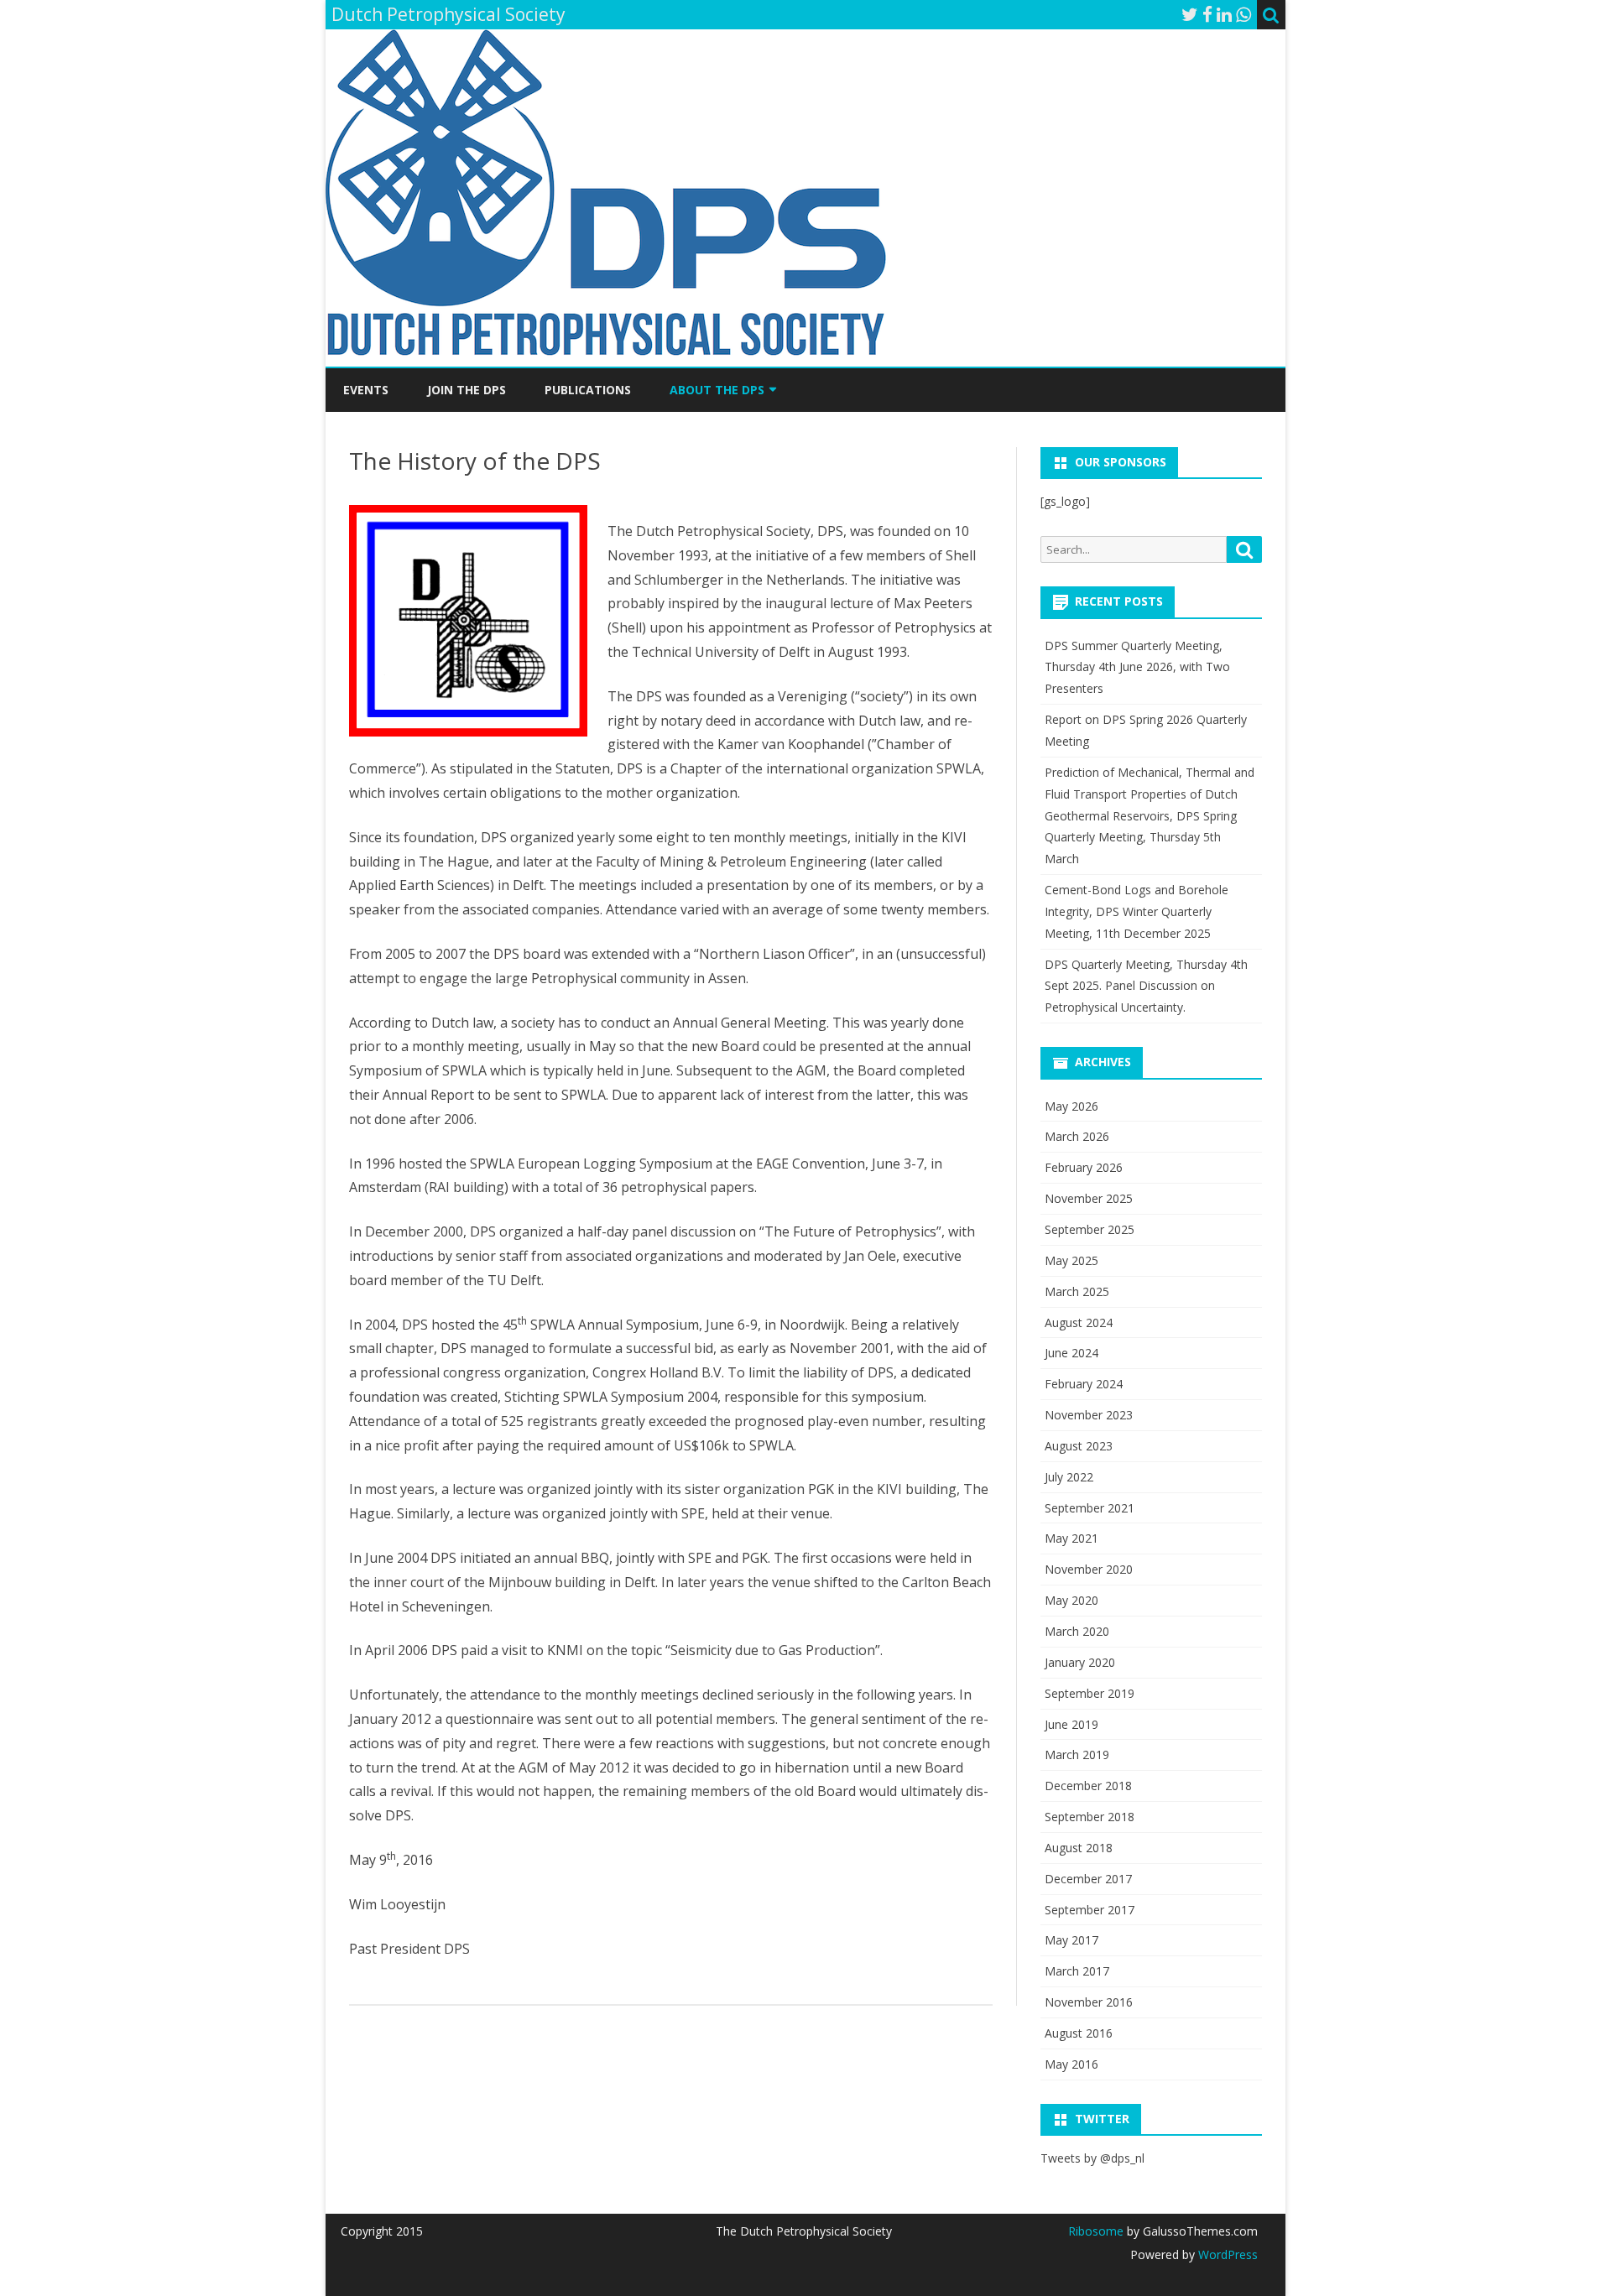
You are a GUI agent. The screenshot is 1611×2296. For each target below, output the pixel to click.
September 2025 (1090, 1229)
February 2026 (1084, 1167)
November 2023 (1089, 1415)
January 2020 (1080, 1662)
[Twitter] (1190, 14)
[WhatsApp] (1243, 14)
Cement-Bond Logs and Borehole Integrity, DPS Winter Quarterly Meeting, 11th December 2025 (1137, 911)
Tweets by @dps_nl (1092, 2158)
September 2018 (1090, 1817)
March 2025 (1077, 1291)
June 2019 (1071, 1724)
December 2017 (1088, 1879)
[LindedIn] (1224, 14)
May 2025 (1071, 1260)
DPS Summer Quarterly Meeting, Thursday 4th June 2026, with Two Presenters (1137, 667)
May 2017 (1071, 1940)
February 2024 (1084, 1384)
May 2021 (1071, 1538)
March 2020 (1077, 1631)
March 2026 (1077, 1136)
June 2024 (1071, 1353)
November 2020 (1089, 1569)
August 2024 (1079, 1322)
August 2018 (1079, 1848)
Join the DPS (467, 390)
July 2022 (1069, 1477)
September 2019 (1090, 1693)
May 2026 (1071, 1106)
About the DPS (717, 390)
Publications (588, 390)
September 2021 (1090, 1508)
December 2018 (1088, 1786)
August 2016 (1079, 2033)
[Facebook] (1207, 14)
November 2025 (1089, 1198)
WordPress (1226, 2254)
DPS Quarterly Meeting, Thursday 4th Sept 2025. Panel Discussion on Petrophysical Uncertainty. (1146, 986)
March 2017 (1077, 1971)
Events (366, 390)
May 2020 (1071, 1600)
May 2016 (1071, 2064)
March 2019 (1077, 1755)
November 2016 (1089, 2002)
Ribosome (1096, 2231)
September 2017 (1090, 1910)
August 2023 (1079, 1446)
